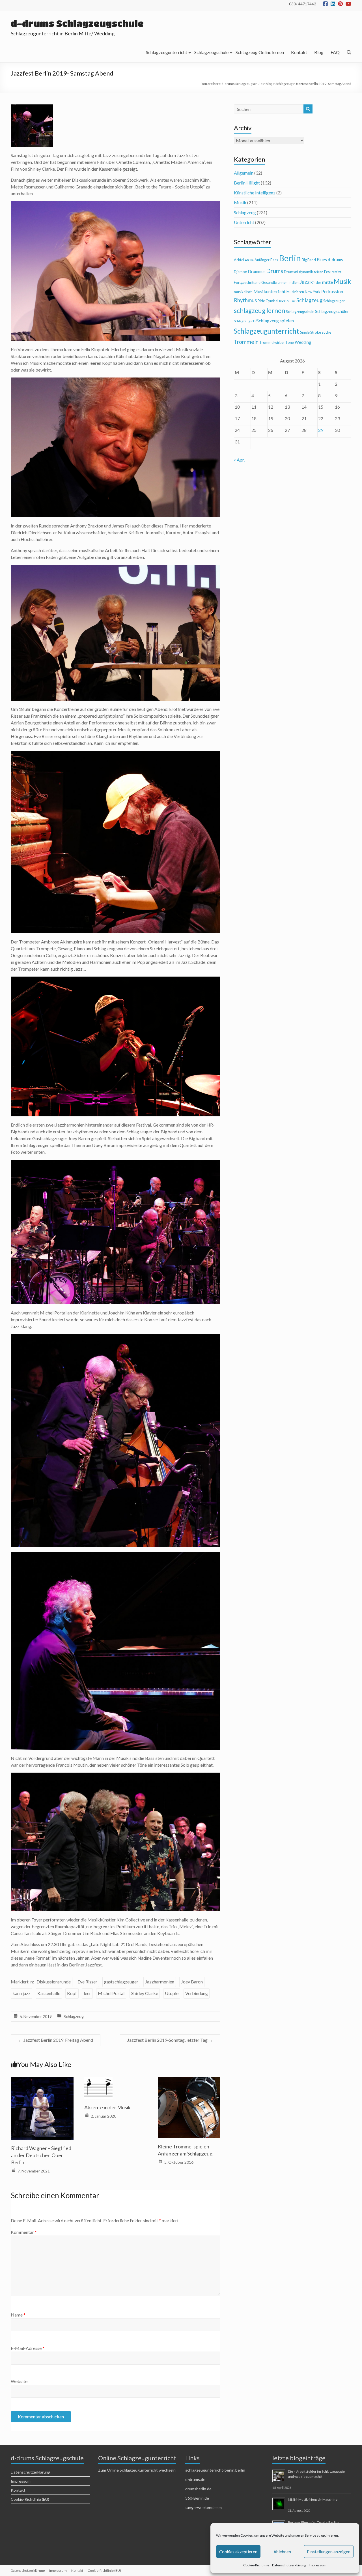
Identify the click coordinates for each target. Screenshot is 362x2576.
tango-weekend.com (203, 2507)
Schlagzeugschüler (332, 311)
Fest (327, 272)
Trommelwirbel (272, 342)
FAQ (335, 52)
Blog (319, 52)
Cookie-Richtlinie (256, 2565)
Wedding (303, 342)
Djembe (240, 272)
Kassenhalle (49, 1993)
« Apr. (239, 460)
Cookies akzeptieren (238, 2552)
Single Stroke (311, 332)
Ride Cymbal (268, 301)
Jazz (305, 282)
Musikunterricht (270, 291)
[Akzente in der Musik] (98, 2081)
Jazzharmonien (160, 1982)
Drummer (257, 272)
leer (87, 1993)
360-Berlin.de (197, 2498)
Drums (275, 271)
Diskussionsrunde (54, 1982)
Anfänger (262, 260)
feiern (319, 272)
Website (19, 2381)
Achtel (239, 260)
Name (18, 2315)
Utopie (172, 1993)
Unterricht (244, 222)
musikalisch (243, 292)
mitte (327, 282)
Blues (322, 260)
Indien (294, 282)
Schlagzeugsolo (245, 321)
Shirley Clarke (145, 1993)
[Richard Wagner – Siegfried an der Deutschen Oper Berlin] (42, 2081)
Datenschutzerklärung (289, 2565)
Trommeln (246, 342)
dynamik (306, 272)
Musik (240, 202)
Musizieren (295, 292)
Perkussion (332, 291)
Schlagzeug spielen (275, 320)
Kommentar (24, 2232)
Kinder (316, 282)
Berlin (290, 258)
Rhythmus (245, 300)
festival (337, 272)
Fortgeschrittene (247, 282)
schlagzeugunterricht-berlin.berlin (215, 2470)
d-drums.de (195, 2479)
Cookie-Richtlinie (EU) (30, 2499)
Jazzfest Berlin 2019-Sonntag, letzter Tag (170, 2040)
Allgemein (244, 173)
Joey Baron (192, 1982)
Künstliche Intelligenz (255, 193)
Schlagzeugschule (211, 52)
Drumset (291, 272)
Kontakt (299, 52)
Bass (274, 260)
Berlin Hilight (247, 183)
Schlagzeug (74, 2016)
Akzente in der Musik (107, 2107)
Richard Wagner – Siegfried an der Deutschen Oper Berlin (41, 2155)
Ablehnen (282, 2552)
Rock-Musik (287, 301)
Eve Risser (87, 1982)
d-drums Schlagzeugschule (77, 23)
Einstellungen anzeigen (329, 2552)
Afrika (249, 260)
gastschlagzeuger (121, 1982)
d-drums (335, 260)
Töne (290, 342)
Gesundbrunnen (274, 282)
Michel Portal (111, 1993)
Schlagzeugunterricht (167, 52)
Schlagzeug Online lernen (260, 52)
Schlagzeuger (334, 301)
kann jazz (21, 1993)
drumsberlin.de (198, 2489)
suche (327, 332)
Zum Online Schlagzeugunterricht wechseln (137, 2470)
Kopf (72, 1993)
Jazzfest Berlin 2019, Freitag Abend (56, 2040)
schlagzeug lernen (259, 311)
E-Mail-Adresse (28, 2348)
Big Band (309, 260)
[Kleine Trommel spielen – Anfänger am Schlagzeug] (189, 2081)
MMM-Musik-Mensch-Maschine (313, 2499)
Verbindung (197, 1993)
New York (313, 292)
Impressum (318, 2565)
